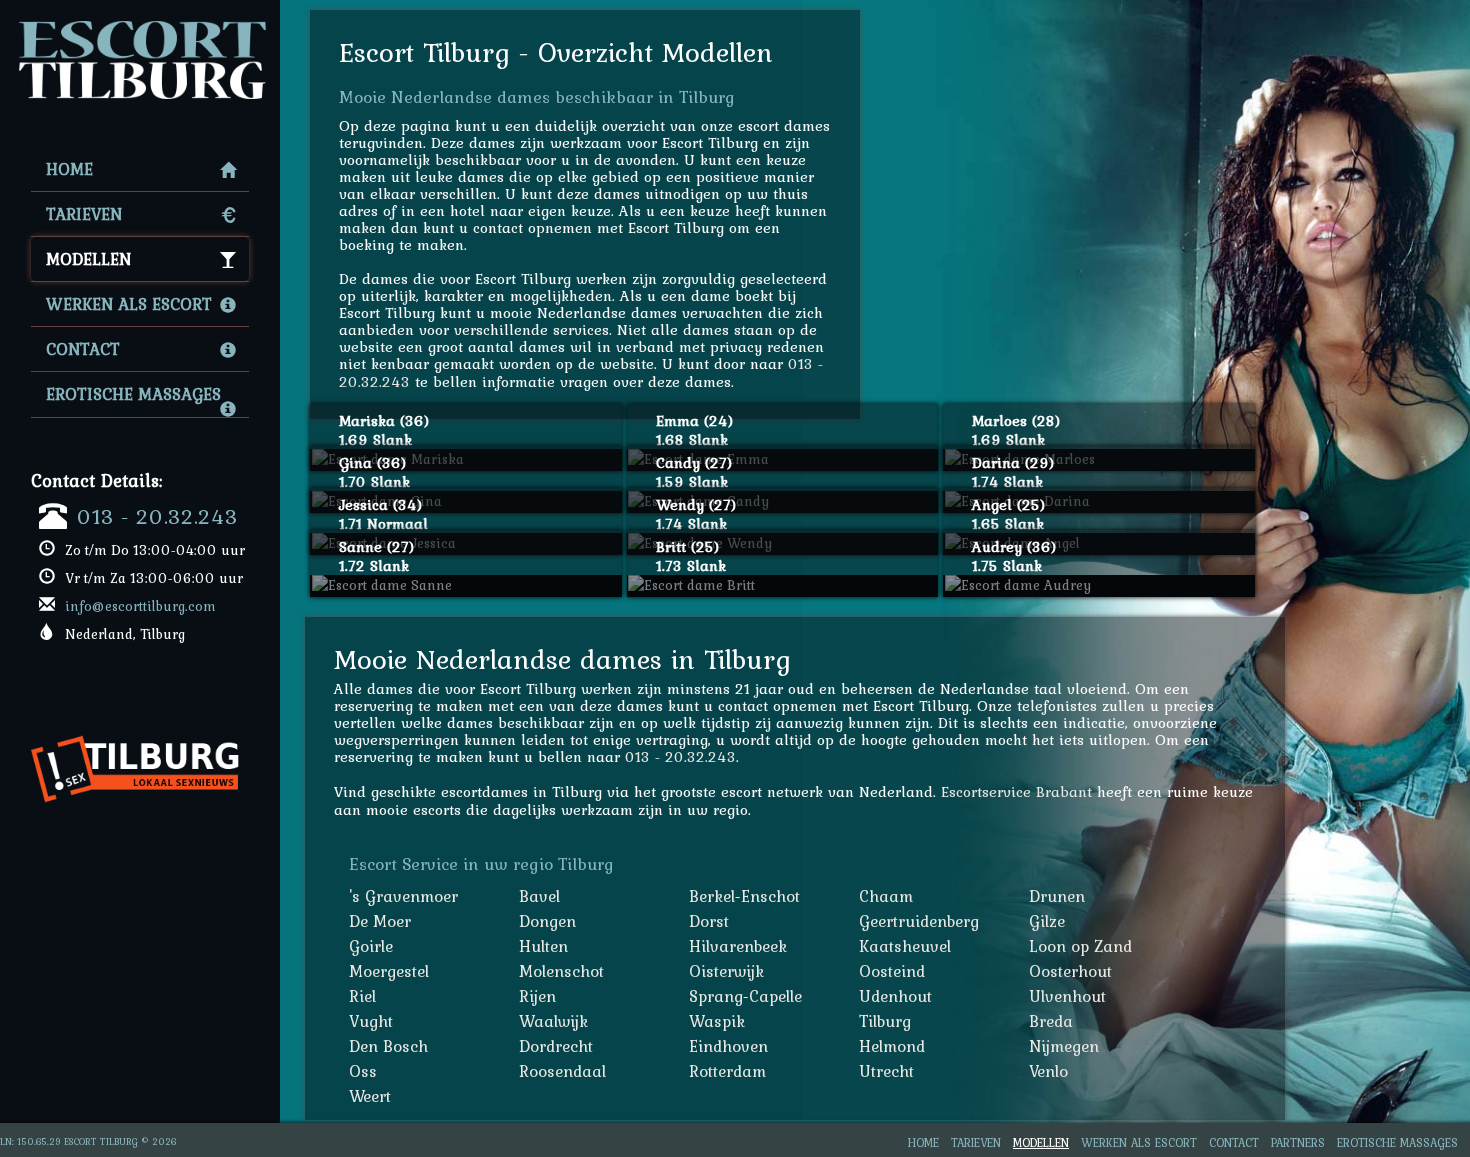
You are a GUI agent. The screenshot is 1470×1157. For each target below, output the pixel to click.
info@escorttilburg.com (140, 606)
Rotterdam (727, 1071)
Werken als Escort (129, 304)
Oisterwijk (726, 971)
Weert (370, 1096)
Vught (371, 1021)
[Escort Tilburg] (140, 26)
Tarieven (84, 214)
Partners (1298, 1142)
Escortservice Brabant (1016, 791)
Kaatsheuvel (905, 946)
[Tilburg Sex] (142, 727)
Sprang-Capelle (745, 996)
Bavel (539, 896)
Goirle (371, 946)
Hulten (543, 946)
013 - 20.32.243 (157, 516)
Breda (1051, 1021)
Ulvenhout (1067, 996)
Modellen (88, 259)
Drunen (1057, 896)
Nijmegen (1064, 1046)
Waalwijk (553, 1021)
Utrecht (886, 1071)
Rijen (537, 996)
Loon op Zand (1080, 946)
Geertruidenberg (919, 921)
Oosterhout (1070, 971)
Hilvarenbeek (738, 946)
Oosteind (892, 971)
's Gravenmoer (403, 896)
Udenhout (895, 996)
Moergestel (389, 971)
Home (69, 169)
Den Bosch (388, 1046)
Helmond (892, 1046)
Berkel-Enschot (744, 896)
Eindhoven (728, 1046)
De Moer (380, 921)
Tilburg (885, 1021)
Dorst (709, 921)
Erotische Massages (133, 394)
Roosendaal (562, 1071)
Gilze (1047, 921)
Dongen (547, 921)
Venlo (1048, 1071)
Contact (83, 349)
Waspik (717, 1021)
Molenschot (561, 971)
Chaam (886, 896)
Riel (362, 996)
